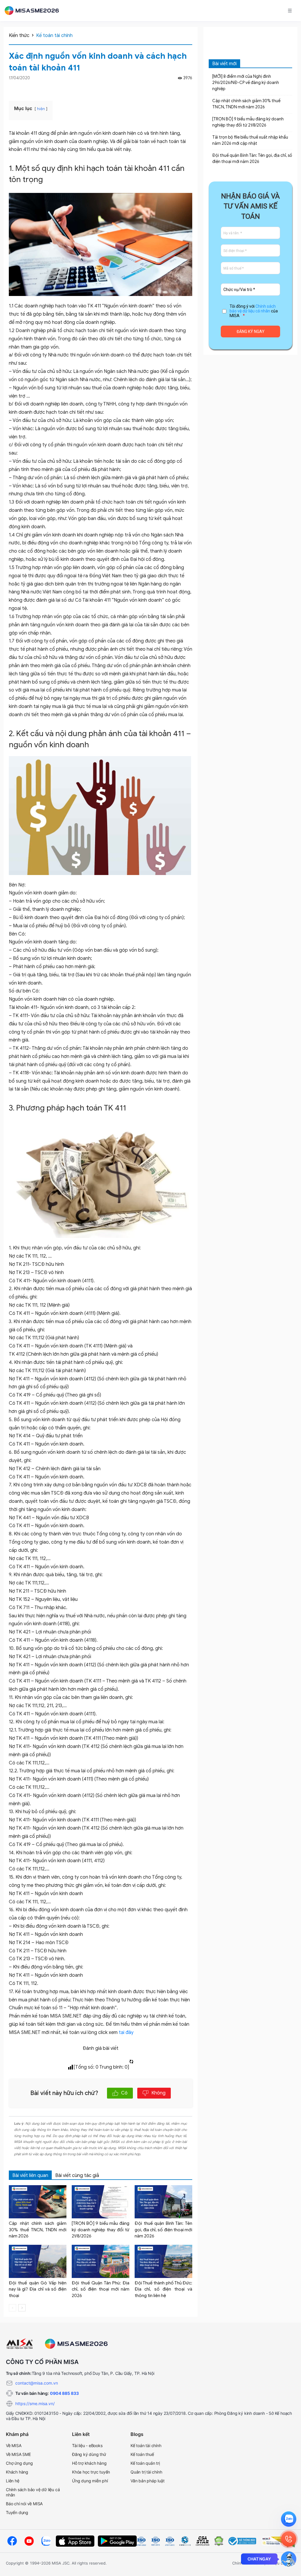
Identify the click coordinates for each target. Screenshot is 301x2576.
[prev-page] (12, 2308)
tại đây (126, 2032)
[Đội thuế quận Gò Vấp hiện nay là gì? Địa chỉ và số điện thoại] (38, 2261)
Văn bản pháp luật (148, 2481)
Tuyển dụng (17, 2512)
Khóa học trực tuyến (91, 2472)
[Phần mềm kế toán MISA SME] (34, 11)
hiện (41, 109)
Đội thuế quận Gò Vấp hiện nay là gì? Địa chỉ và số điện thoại (38, 2289)
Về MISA (14, 2445)
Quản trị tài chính (146, 2472)
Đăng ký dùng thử (89, 2454)
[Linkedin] (189, 88)
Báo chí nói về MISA (24, 2504)
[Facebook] (182, 88)
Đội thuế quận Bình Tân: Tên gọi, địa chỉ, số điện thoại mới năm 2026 (163, 2230)
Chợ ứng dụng (19, 2463)
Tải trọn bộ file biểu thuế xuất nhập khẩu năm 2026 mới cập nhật (250, 140)
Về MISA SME (18, 2454)
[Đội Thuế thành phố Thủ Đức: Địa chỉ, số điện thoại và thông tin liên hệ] (163, 2261)
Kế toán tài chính (54, 36)
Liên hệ (13, 2481)
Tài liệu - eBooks (87, 2445)
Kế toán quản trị (145, 2463)
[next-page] (22, 2308)
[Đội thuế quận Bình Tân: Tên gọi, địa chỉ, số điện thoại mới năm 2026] (163, 2202)
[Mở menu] (290, 11)
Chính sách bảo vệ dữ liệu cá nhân (253, 309)
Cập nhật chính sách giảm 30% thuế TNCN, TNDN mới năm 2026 (38, 2230)
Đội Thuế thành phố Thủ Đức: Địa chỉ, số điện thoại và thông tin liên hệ (163, 2289)
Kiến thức (19, 36)
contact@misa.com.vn (37, 2383)
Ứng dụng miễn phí (90, 2481)
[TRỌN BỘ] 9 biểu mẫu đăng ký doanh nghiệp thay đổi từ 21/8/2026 (101, 2230)
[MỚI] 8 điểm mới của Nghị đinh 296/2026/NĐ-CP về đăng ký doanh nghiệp (246, 83)
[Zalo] (46, 2541)
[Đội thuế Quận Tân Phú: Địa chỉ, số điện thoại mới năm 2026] (101, 2261)
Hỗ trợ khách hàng (89, 2463)
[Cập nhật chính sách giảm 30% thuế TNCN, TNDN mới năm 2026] (38, 2202)
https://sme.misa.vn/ (35, 2403)
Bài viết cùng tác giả (77, 2175)
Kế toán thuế (142, 2454)
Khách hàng (17, 2472)
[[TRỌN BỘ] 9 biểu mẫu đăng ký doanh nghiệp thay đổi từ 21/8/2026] (101, 2202)
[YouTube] (29, 2541)
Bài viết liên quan (30, 2175)
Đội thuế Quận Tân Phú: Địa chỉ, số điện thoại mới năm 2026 (101, 2289)
